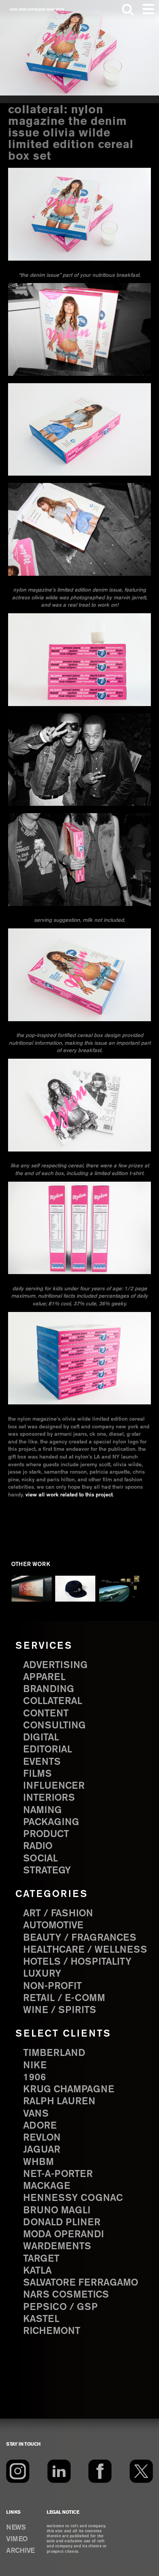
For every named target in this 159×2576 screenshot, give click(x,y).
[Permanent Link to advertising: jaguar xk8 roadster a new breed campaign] (119, 1589)
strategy (47, 1871)
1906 (35, 2078)
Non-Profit (52, 1986)
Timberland (54, 2053)
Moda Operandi (63, 2235)
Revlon (42, 2138)
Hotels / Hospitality (77, 1962)
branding (49, 1689)
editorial (48, 1750)
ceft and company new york (37, 9)
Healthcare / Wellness (85, 1950)
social (41, 1859)
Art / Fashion (58, 1914)
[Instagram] (18, 2471)
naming (42, 1810)
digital (41, 1738)
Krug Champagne (69, 2090)
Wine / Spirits (60, 2010)
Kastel (41, 2319)
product (46, 1834)
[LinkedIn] (59, 2471)
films (37, 1774)
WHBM (38, 2162)
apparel (44, 1677)
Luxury (42, 1974)
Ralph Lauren (59, 2102)
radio (38, 1846)
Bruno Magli (57, 2211)
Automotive (53, 1926)
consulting (54, 1726)
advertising (55, 1665)
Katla (37, 2271)
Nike (35, 2066)
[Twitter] (141, 2471)
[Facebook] (100, 2471)
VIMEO (17, 2539)
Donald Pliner (62, 2223)
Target (41, 2259)
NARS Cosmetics (66, 2295)
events (42, 1762)
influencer (54, 1786)
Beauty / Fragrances (80, 1938)
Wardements (57, 2247)
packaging (51, 1822)
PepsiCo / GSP (60, 2307)
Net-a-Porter (58, 2174)
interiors (49, 1798)
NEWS (16, 2528)
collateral (53, 1701)
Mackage (47, 2186)
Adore (40, 2126)
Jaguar (42, 2150)
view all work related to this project (69, 1495)
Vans (36, 2114)
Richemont (52, 2331)
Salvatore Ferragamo (81, 2283)
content (46, 1714)
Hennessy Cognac (73, 2198)
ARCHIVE (20, 2551)
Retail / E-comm (64, 1998)
